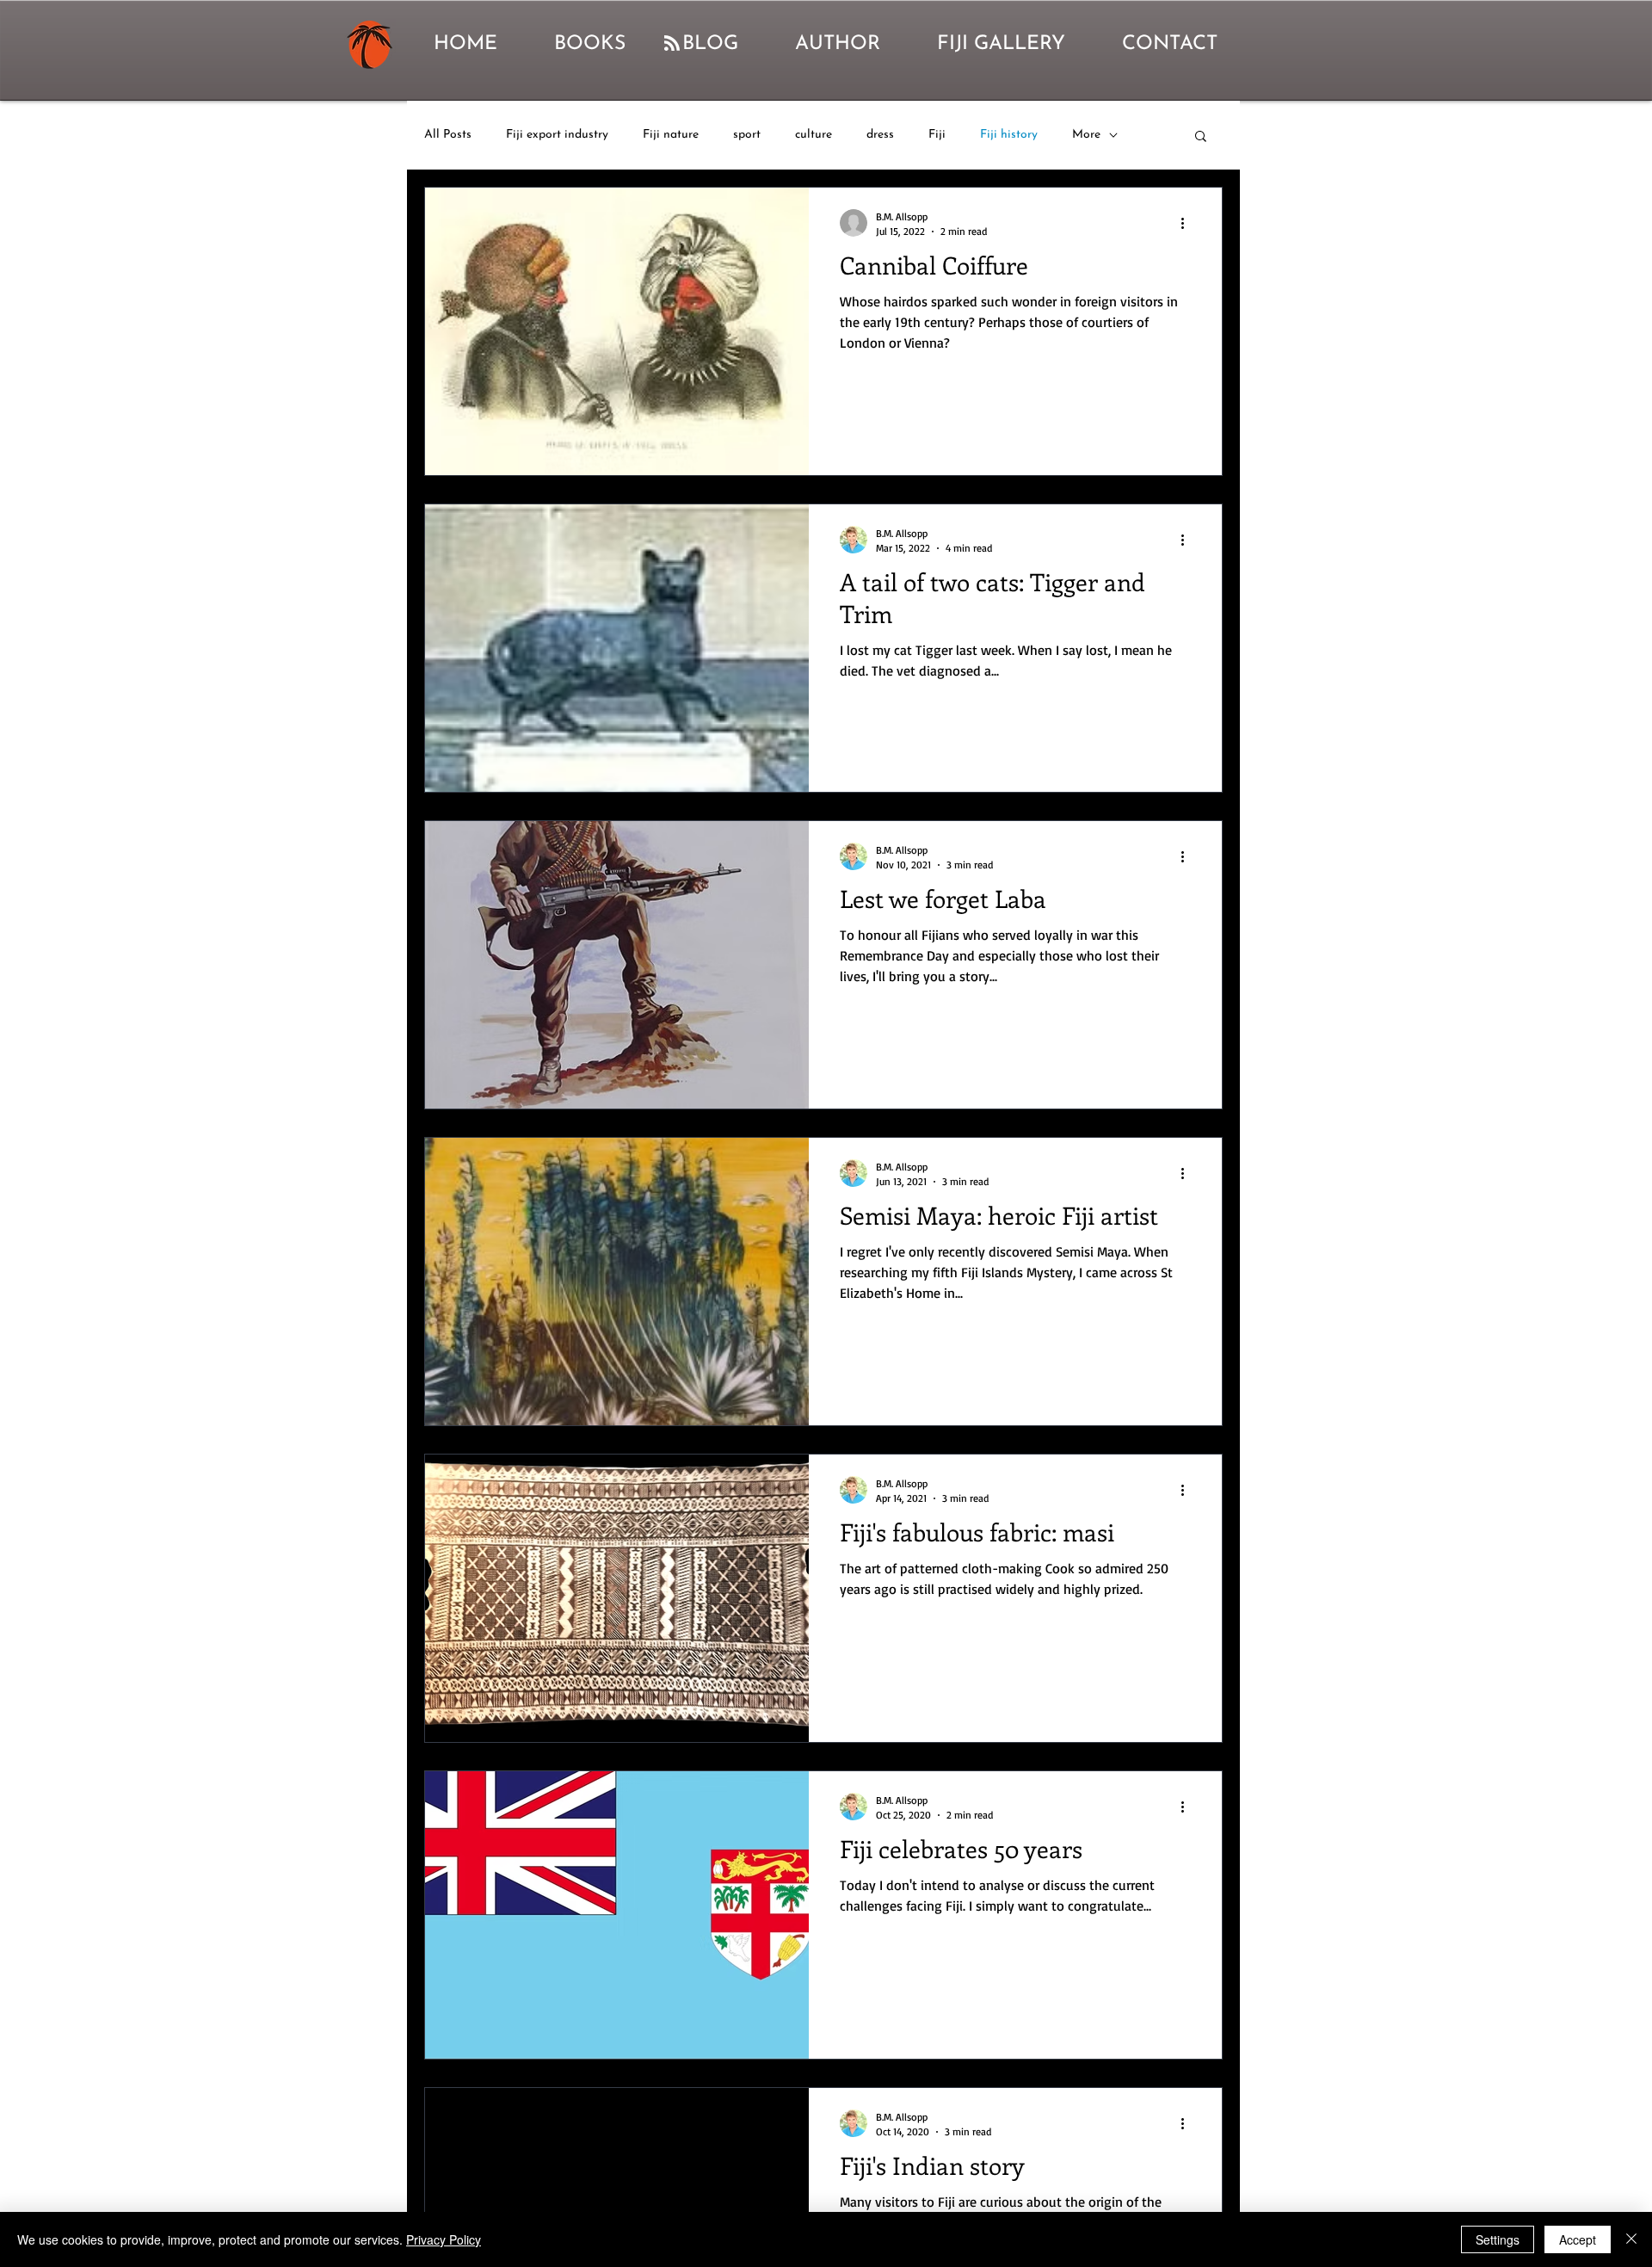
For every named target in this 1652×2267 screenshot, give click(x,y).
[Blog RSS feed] (672, 44)
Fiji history (1009, 135)
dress (880, 135)
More (1086, 135)
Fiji (937, 135)
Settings (1498, 2239)
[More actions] (1188, 223)
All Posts (448, 135)
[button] (1201, 137)
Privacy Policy (444, 2239)
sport (747, 135)
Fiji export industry (557, 135)
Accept (1578, 2239)
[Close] (1631, 2239)
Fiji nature (671, 135)
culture (814, 135)
